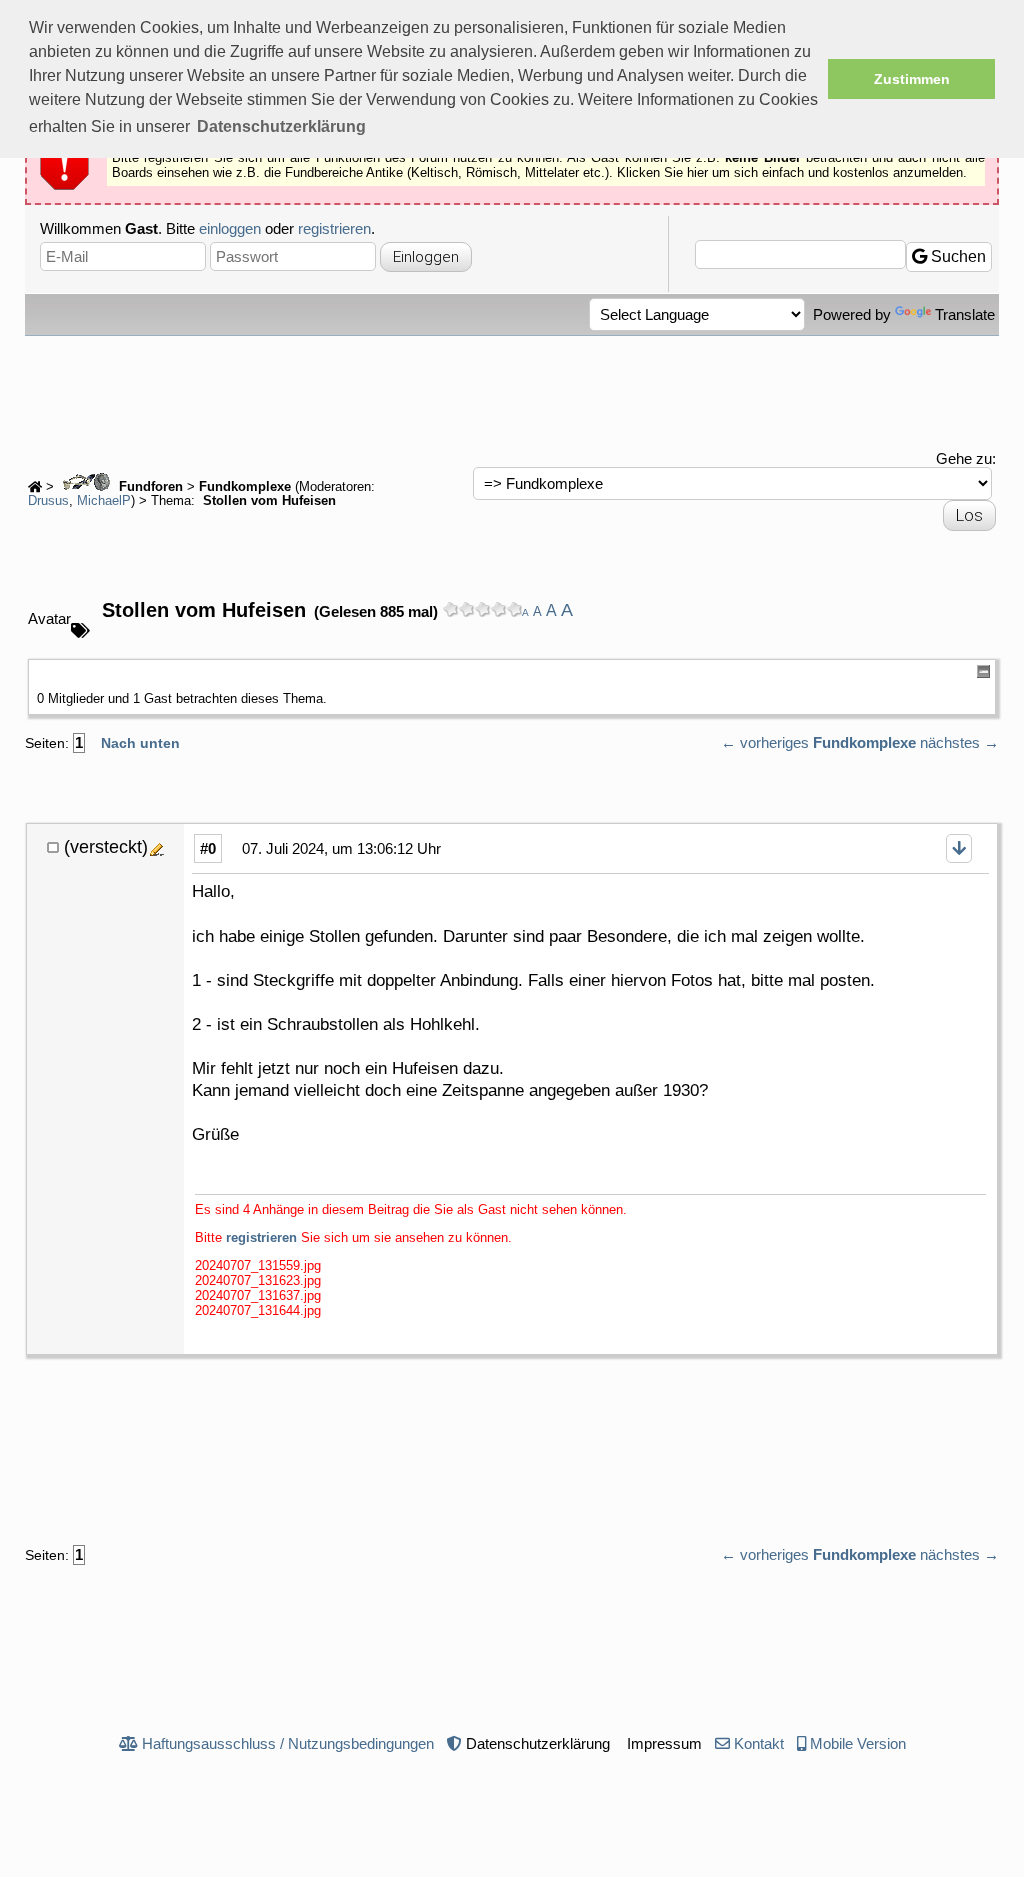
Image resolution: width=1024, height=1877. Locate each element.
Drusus (48, 501)
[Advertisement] (512, 391)
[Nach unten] (959, 848)
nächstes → (959, 742)
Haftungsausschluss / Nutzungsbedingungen (288, 1743)
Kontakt (759, 1743)
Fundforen (149, 487)
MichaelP (104, 501)
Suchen (956, 256)
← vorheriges (765, 742)
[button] (281, 127)
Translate (965, 314)
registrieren (334, 228)
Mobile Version (858, 1743)
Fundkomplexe (245, 487)
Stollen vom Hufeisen (267, 501)
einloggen (230, 228)
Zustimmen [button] (912, 79)
